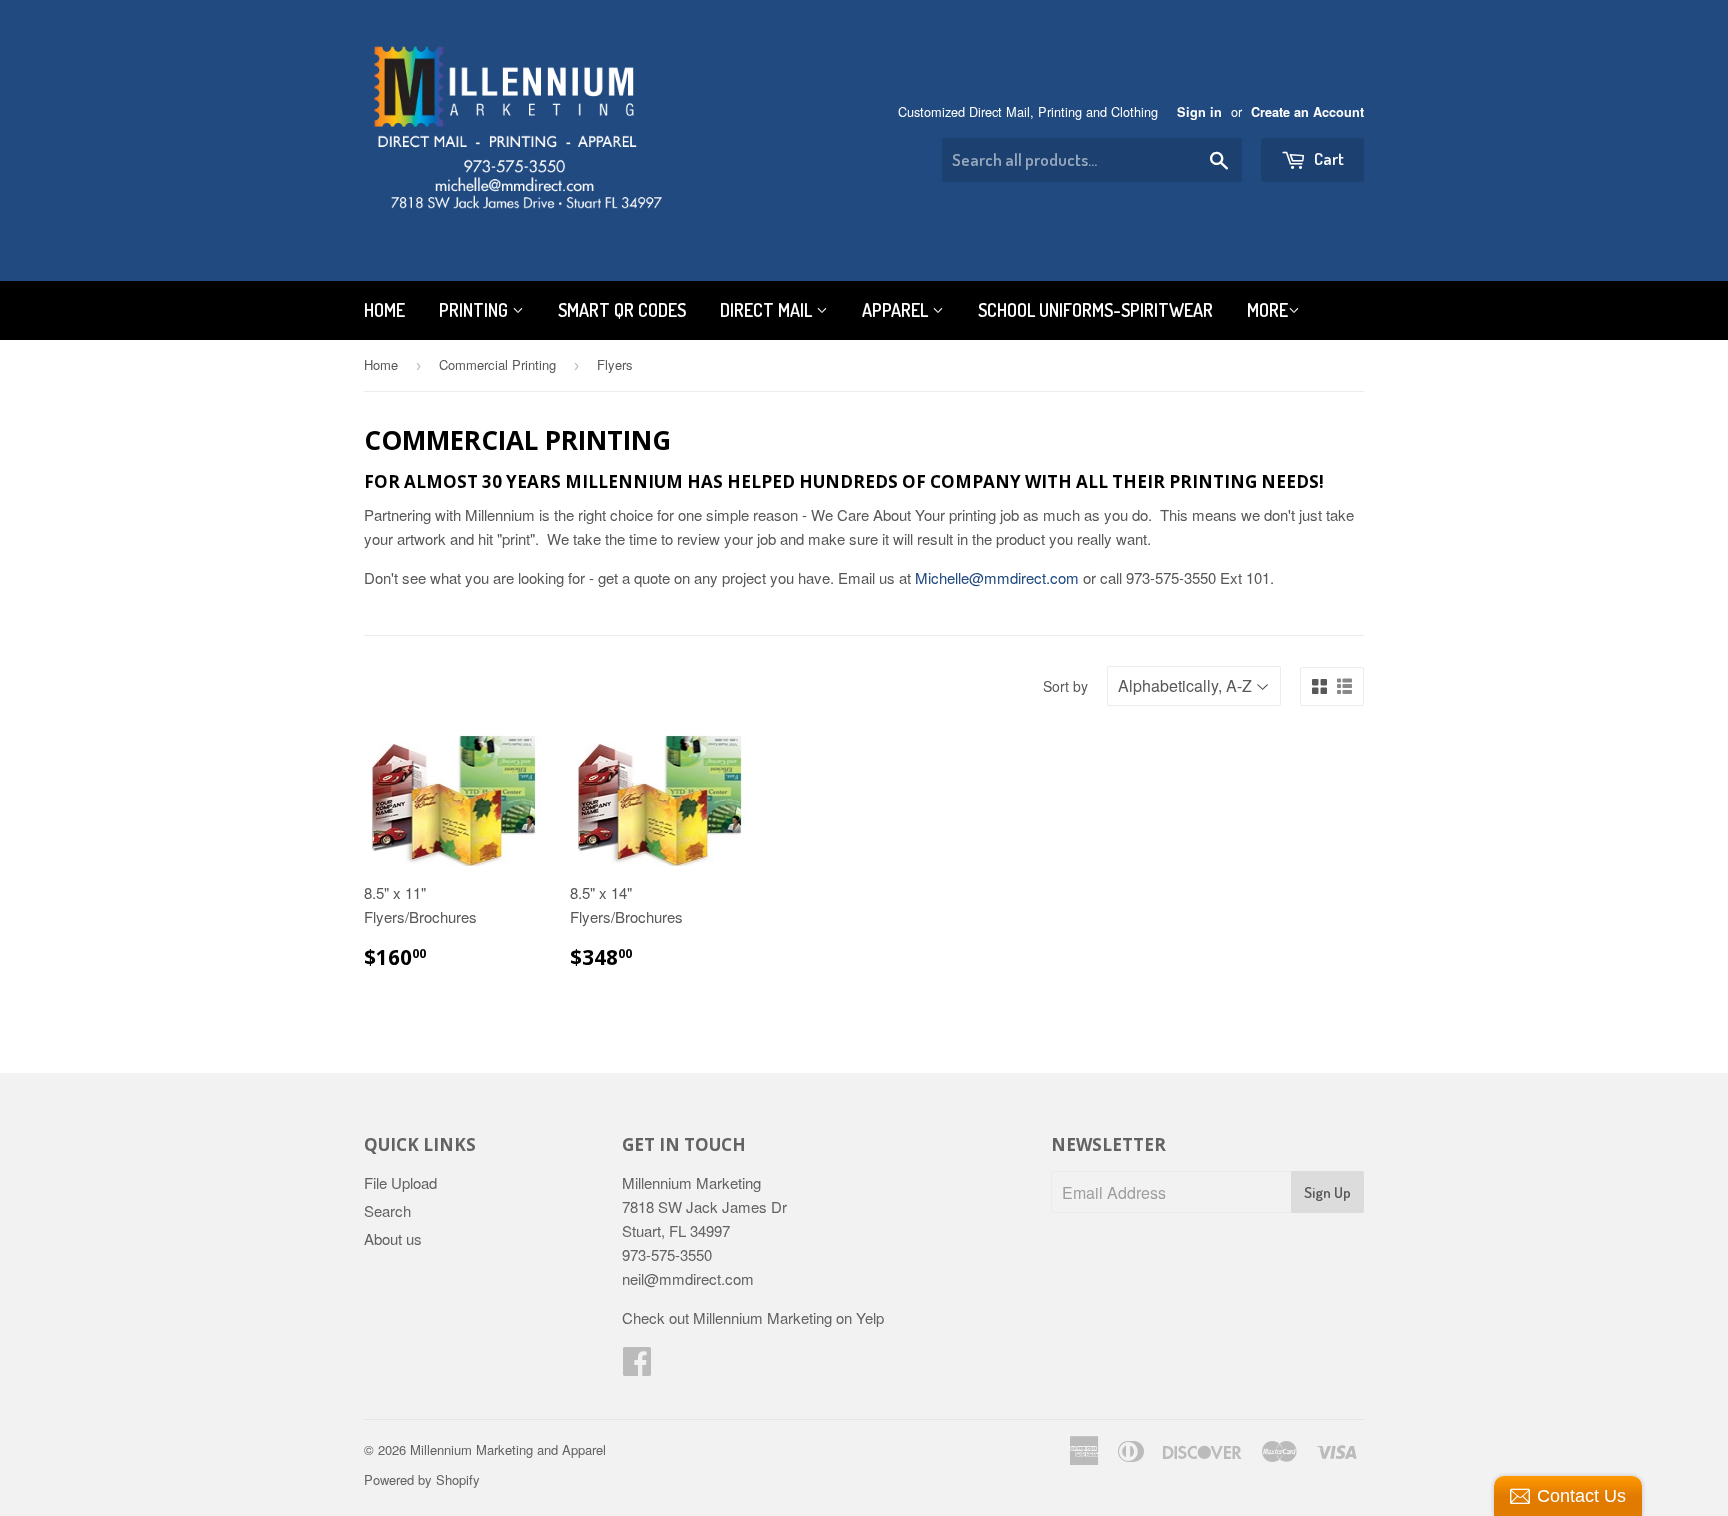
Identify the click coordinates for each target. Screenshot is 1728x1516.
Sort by (1065, 686)
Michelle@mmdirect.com (997, 577)
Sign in (1199, 112)
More (1267, 310)
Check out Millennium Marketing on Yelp (753, 1317)
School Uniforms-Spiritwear (1095, 310)
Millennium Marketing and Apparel (508, 1449)
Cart (1327, 158)
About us (393, 1238)
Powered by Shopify (422, 1479)
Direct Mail (768, 310)
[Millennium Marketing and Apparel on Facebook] (637, 1366)
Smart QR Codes (622, 310)
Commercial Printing (497, 364)
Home (384, 310)
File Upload (400, 1182)
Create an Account (1307, 112)
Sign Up (1327, 1192)
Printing (475, 310)
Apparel (897, 310)
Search (387, 1210)
